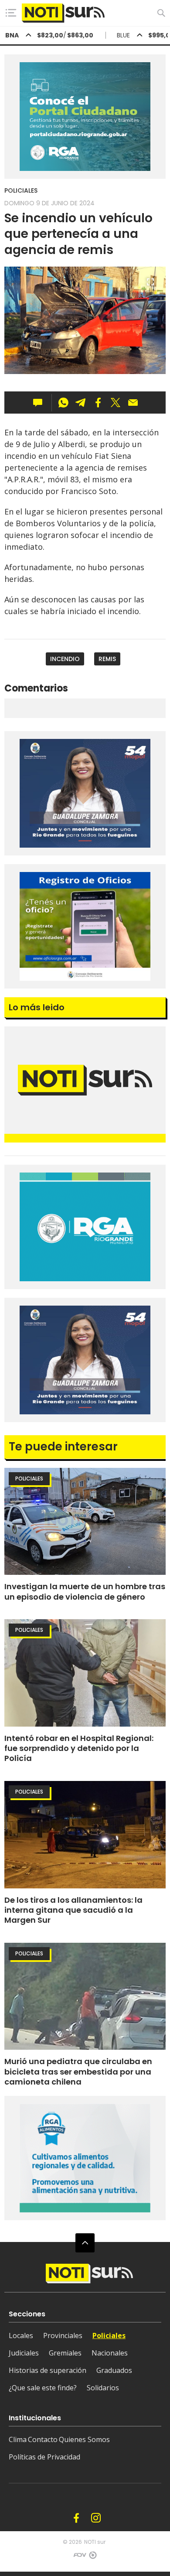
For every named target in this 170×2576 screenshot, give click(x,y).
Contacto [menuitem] (43, 2439)
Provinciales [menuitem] (63, 2335)
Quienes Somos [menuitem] (84, 2439)
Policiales (21, 190)
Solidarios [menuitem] (103, 2388)
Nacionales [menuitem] (110, 2353)
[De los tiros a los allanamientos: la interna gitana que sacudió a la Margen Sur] (85, 1835)
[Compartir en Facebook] (98, 403)
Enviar (133, 403)
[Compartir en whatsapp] (63, 403)
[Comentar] (40, 403)
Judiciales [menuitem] (24, 2353)
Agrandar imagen (150, 286)
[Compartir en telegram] (81, 403)
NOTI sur (95, 2542)
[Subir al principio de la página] (85, 2243)
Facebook (76, 2518)
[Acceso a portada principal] (63, 13)
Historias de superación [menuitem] (48, 2370)
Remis (107, 659)
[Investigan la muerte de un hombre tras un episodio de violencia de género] (85, 1522)
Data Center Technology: (93, 2558)
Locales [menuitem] (21, 2335)
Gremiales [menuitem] (65, 2353)
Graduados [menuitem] (114, 2370)
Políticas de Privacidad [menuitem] (44, 2457)
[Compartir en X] (116, 403)
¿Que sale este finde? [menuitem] (43, 2388)
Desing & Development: (79, 2558)
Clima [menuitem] (18, 2439)
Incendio (65, 659)
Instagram (96, 2518)
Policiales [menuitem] (109, 2335)
